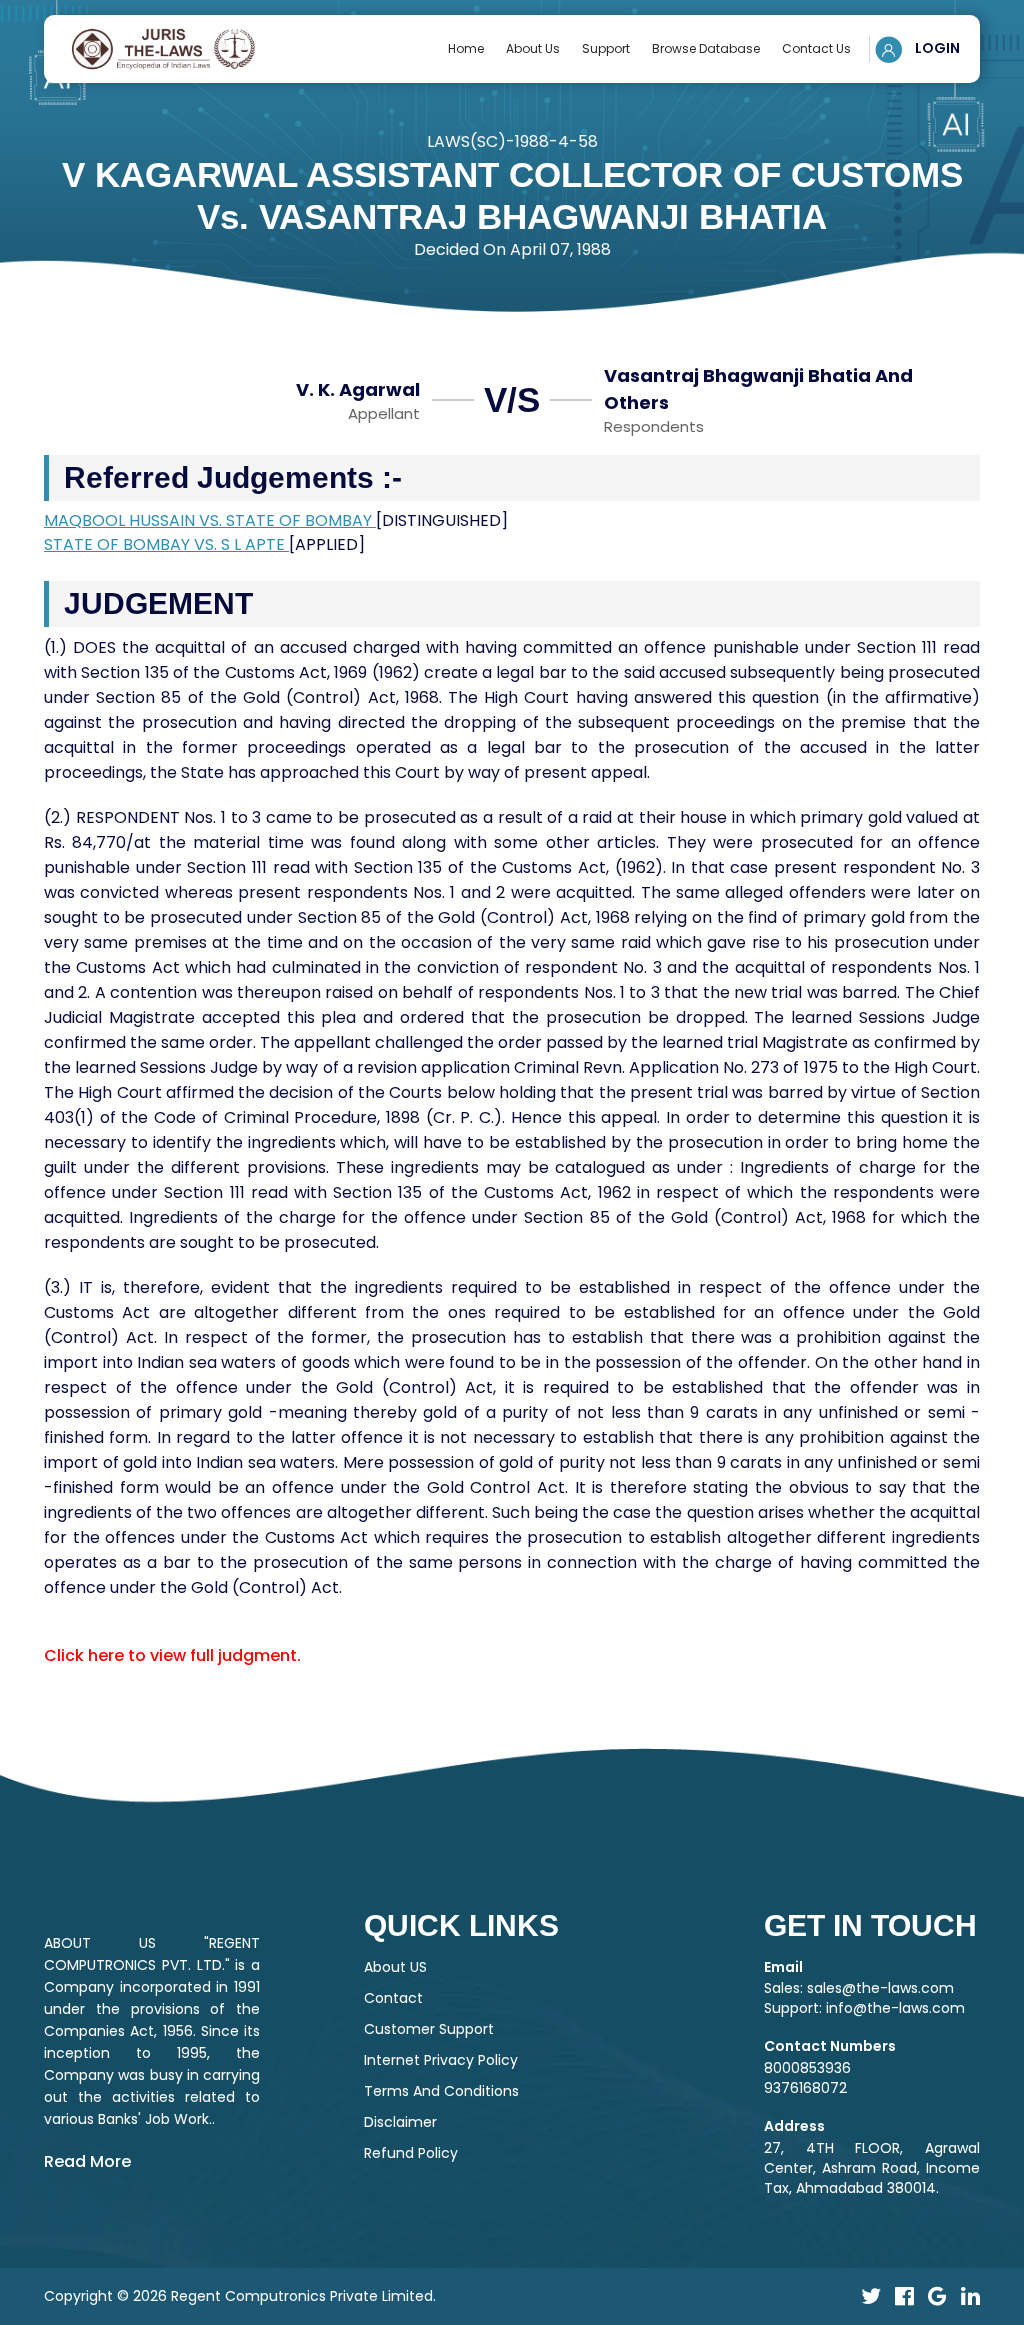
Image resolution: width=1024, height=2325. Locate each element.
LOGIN (936, 48)
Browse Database (706, 48)
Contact (393, 1998)
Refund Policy (411, 2153)
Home (466, 48)
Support (606, 48)
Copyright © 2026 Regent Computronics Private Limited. (240, 2296)
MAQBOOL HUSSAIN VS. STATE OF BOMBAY (210, 520)
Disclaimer (400, 2122)
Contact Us (816, 48)
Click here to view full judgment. (172, 1655)
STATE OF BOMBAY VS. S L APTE (166, 544)
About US (395, 1967)
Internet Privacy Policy (441, 2060)
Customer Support (429, 2029)
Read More (87, 2161)
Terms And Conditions (441, 2091)
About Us (533, 48)
